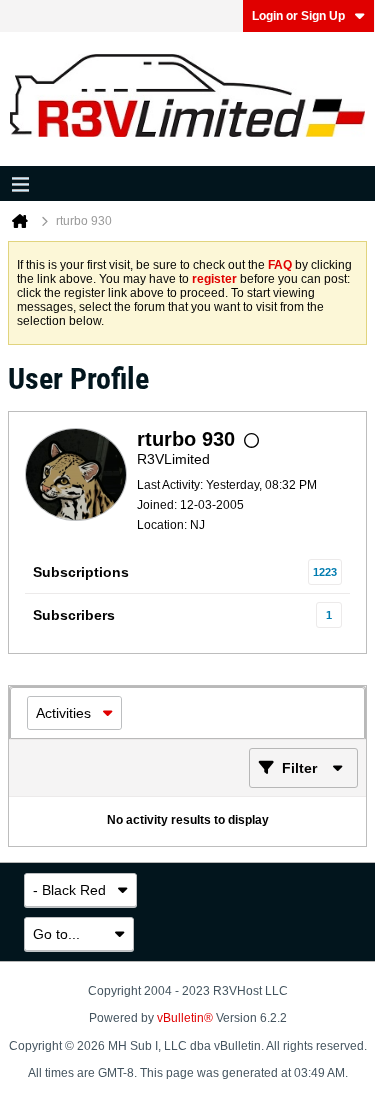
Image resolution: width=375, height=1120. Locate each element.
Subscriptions (81, 572)
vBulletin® (185, 1018)
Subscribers (74, 615)
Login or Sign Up (298, 16)
